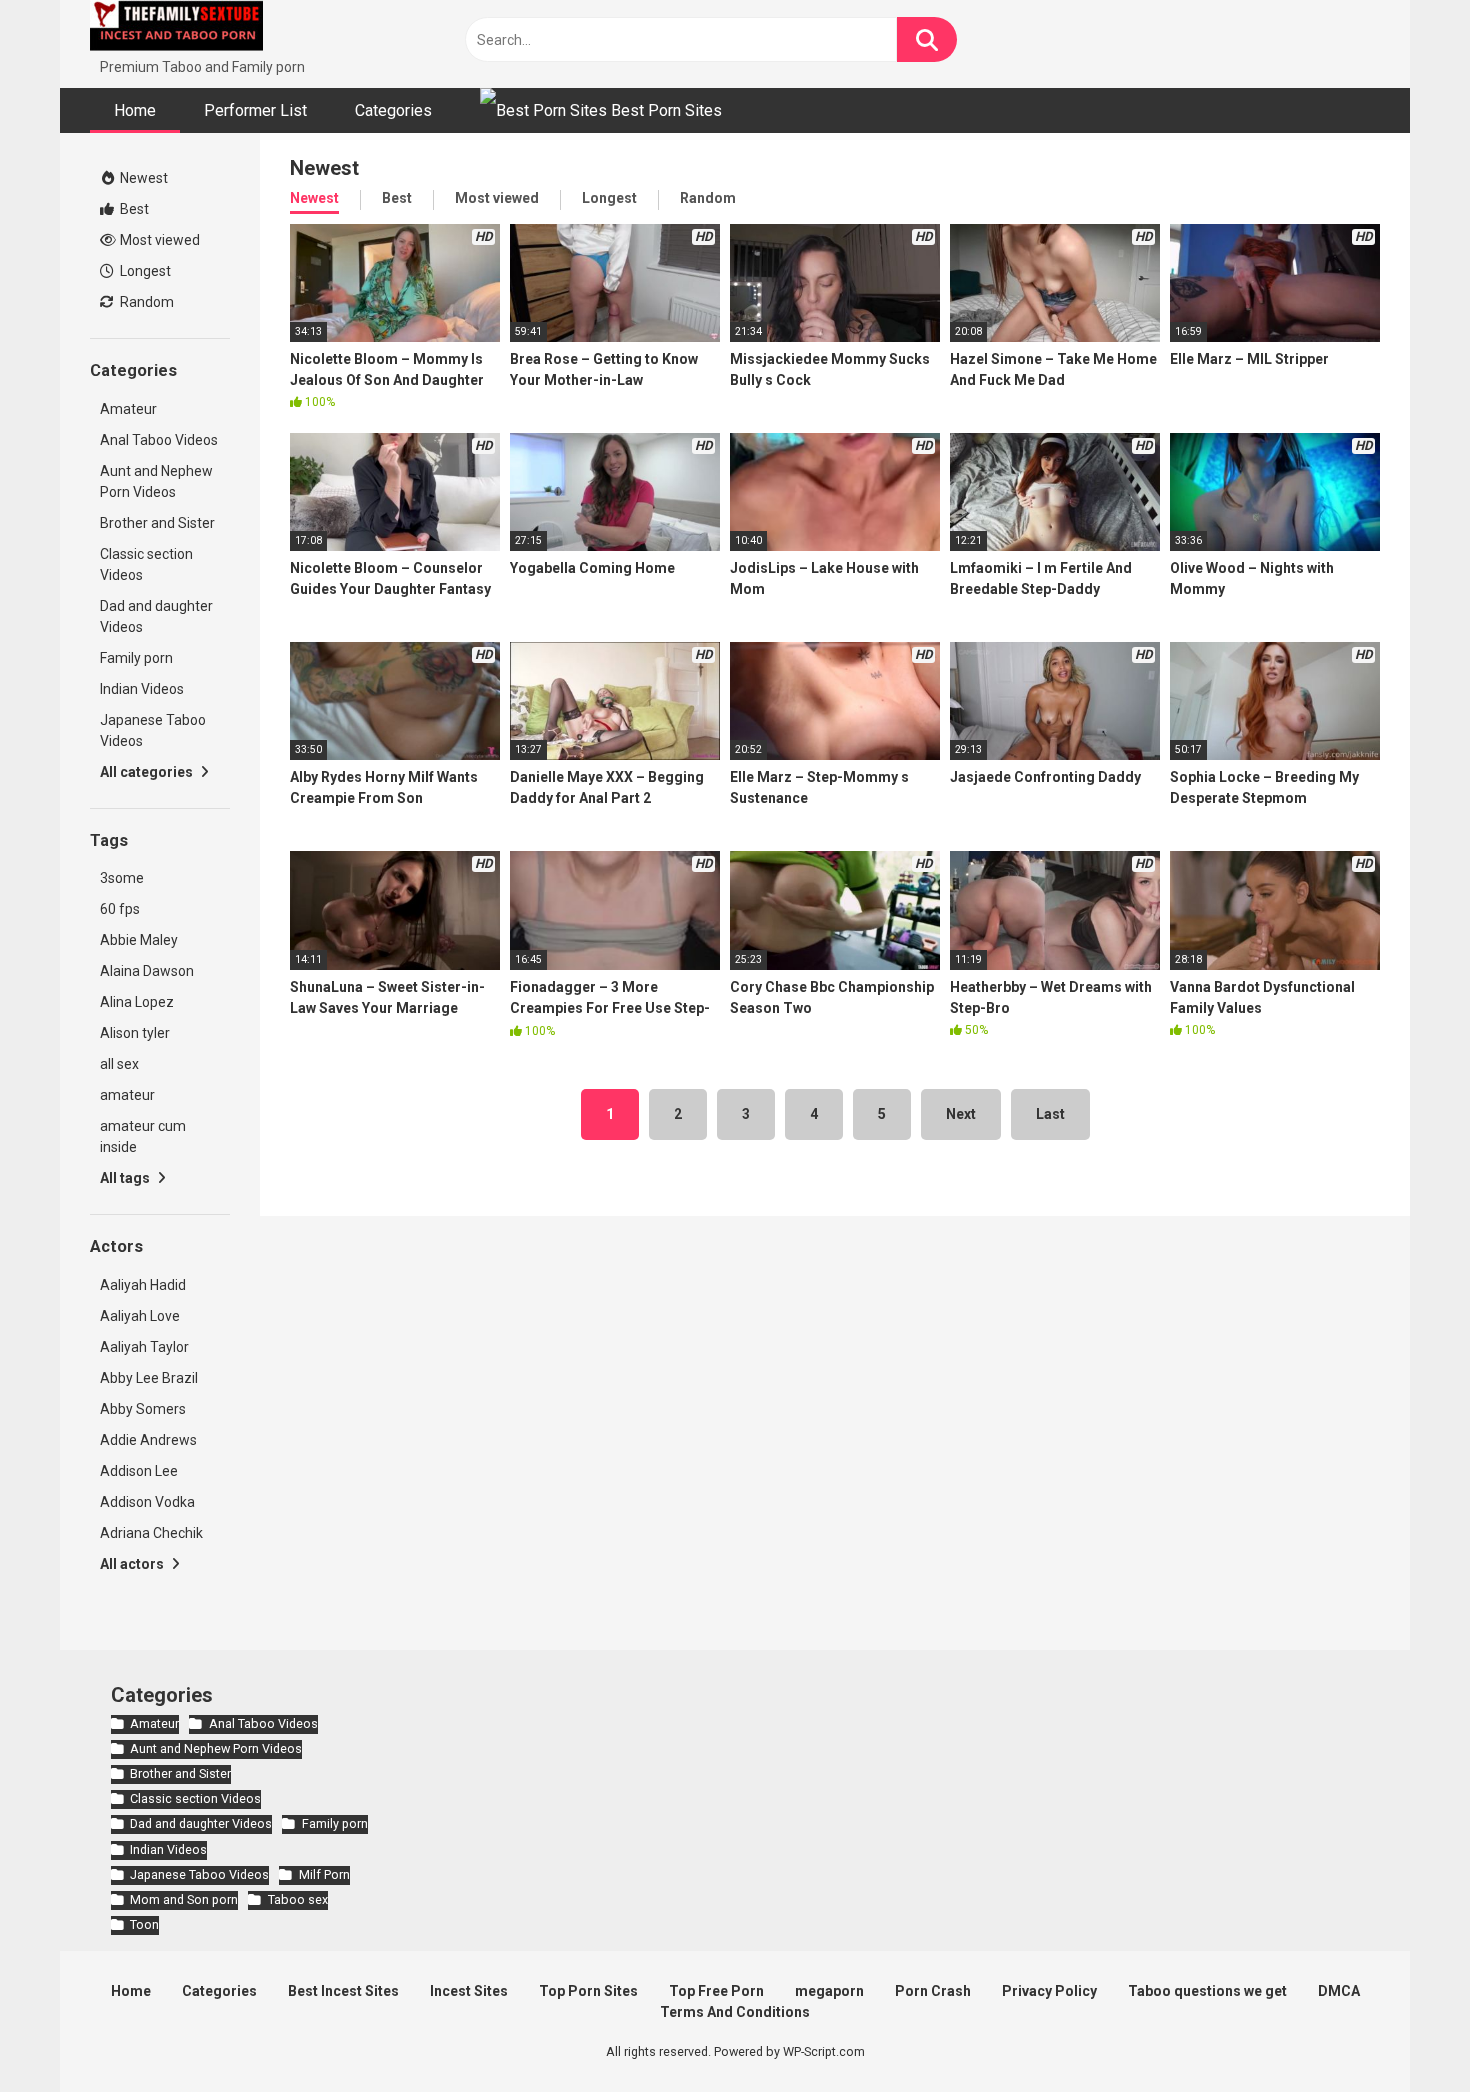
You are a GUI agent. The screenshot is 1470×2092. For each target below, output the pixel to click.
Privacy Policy (1049, 1991)
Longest (144, 271)
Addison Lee (139, 1471)
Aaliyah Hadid (143, 1285)
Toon (144, 1924)
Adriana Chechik (151, 1533)
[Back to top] (1403, 2031)
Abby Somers (143, 1409)
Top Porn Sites (588, 1991)
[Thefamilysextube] (176, 28)
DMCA (1339, 1991)
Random (145, 302)
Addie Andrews (148, 1440)
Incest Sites (469, 1991)
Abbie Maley (139, 940)
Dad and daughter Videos (156, 616)
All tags (126, 1178)
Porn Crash (933, 1991)
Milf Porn (324, 1874)
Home (135, 110)
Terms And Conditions (735, 2012)
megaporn (829, 1991)
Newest (142, 178)
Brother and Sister (157, 523)
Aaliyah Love (140, 1316)
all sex (119, 1064)
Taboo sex (297, 1899)
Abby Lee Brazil (149, 1378)
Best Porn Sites (664, 110)
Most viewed (158, 240)
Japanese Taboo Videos (153, 730)
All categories (148, 772)
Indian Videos (142, 689)
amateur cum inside (143, 1136)
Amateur (128, 409)
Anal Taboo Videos (159, 440)
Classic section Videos (146, 564)
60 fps (120, 909)
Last (1050, 1114)
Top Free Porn (716, 1991)
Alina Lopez (137, 1002)
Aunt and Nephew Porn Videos (156, 481)
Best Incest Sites (343, 1991)
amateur (127, 1095)
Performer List (255, 110)
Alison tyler (135, 1033)
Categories (393, 110)
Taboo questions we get (1207, 1991)
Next (961, 1114)
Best (133, 209)
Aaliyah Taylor (144, 1347)
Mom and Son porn (184, 1899)
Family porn (136, 658)
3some (122, 878)
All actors (133, 1564)
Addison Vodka (147, 1502)
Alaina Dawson (147, 971)
